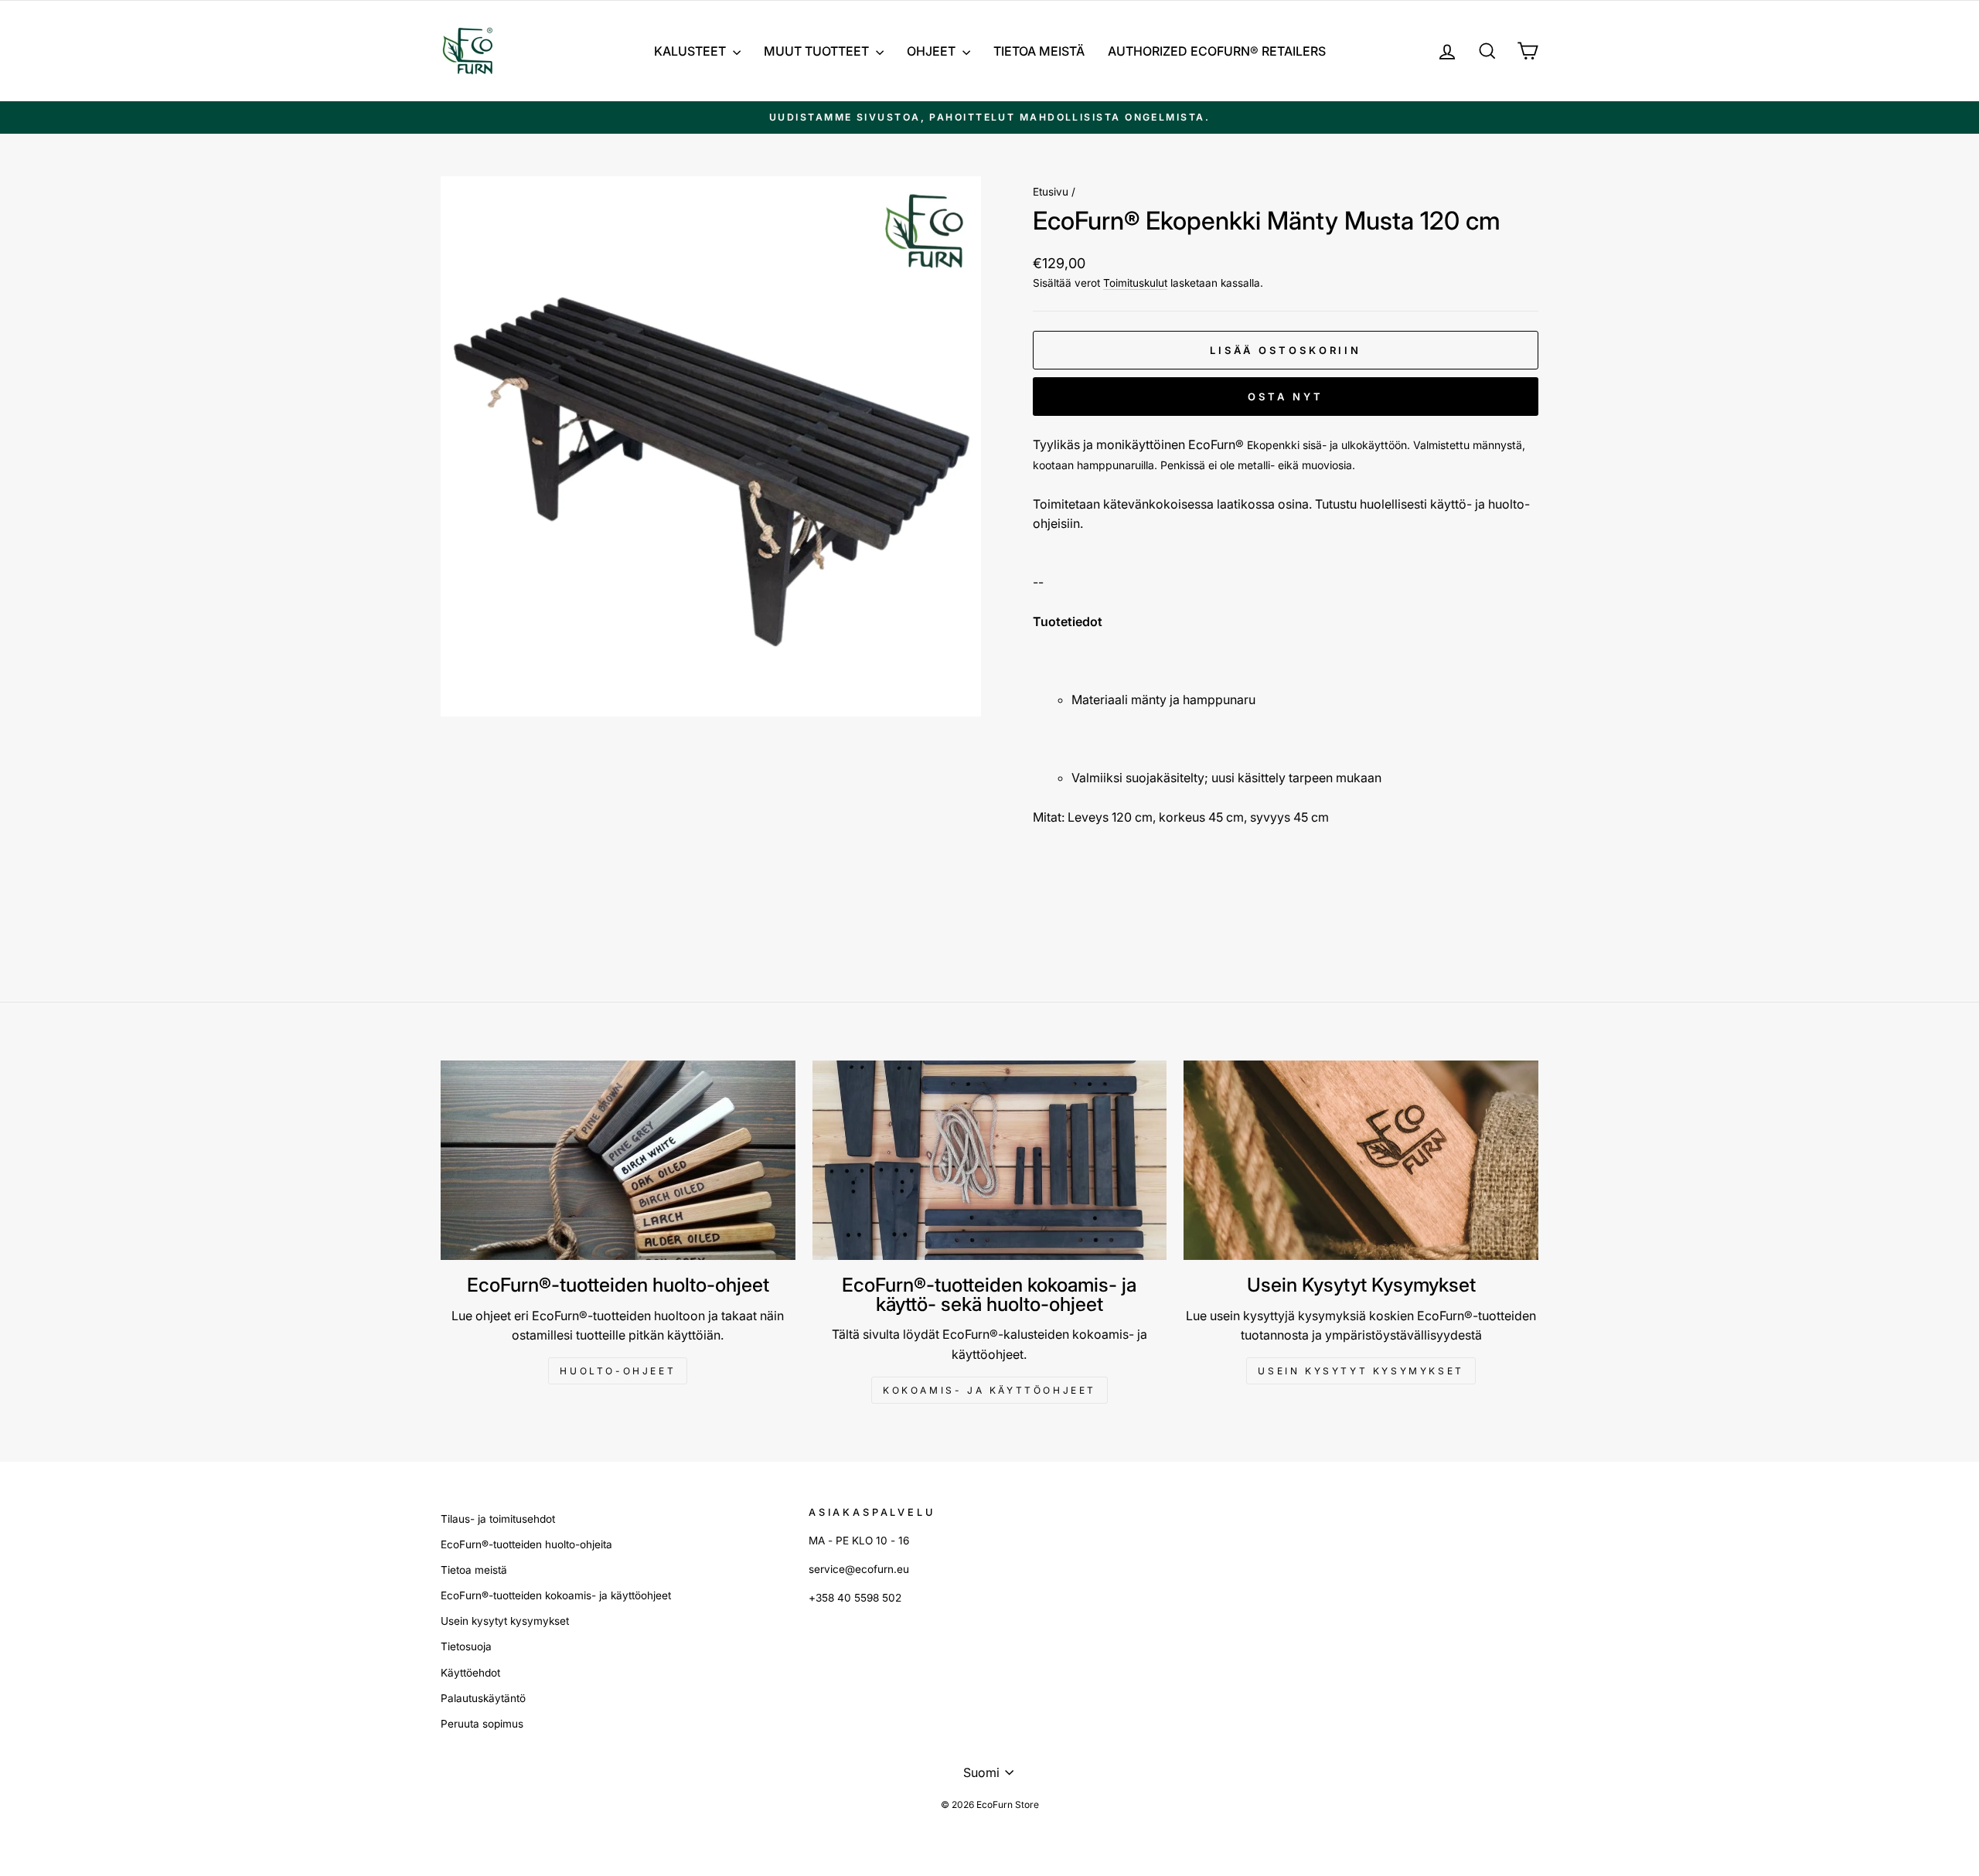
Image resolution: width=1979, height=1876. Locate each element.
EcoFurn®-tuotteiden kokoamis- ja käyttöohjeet (556, 1595)
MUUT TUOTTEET (818, 51)
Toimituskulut (1135, 283)
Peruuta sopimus (482, 1724)
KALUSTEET (691, 51)
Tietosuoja (466, 1646)
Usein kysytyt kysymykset (1361, 1371)
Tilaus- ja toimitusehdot (498, 1519)
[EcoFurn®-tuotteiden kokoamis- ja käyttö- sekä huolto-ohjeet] (990, 1160)
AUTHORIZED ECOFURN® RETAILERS (1217, 51)
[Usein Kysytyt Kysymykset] (1361, 1160)
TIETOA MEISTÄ (1039, 51)
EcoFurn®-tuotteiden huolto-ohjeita (526, 1544)
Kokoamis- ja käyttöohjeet (989, 1390)
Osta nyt (1285, 397)
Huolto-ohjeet (618, 1371)
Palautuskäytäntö (483, 1698)
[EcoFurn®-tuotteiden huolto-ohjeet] (618, 1160)
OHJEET (933, 51)
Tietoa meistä (474, 1570)
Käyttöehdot (470, 1673)
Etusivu (1051, 192)
